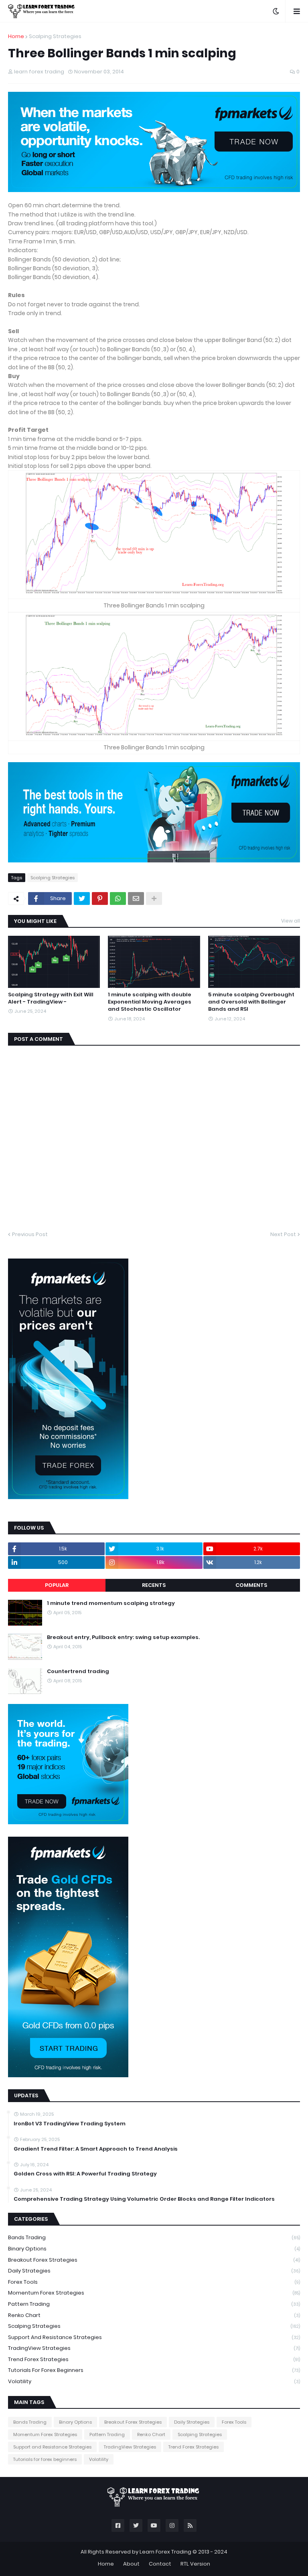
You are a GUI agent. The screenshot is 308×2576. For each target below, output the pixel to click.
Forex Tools (154, 2282)
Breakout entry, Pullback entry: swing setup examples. (123, 1637)
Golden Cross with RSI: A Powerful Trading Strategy (85, 2174)
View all (291, 921)
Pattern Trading (154, 2304)
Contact (160, 2564)
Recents (154, 1585)
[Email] (136, 898)
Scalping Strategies (55, 36)
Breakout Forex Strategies (154, 2260)
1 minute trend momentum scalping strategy (111, 1603)
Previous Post (30, 1234)
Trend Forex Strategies (154, 2359)
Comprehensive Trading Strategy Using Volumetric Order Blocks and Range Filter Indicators (144, 2199)
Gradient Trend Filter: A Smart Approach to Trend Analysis (96, 2149)
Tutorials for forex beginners (154, 2370)
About (131, 2564)
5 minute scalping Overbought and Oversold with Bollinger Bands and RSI (251, 1002)
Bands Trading (154, 2237)
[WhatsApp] (118, 898)
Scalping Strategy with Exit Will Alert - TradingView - (51, 998)
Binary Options (154, 2249)
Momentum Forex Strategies (154, 2293)
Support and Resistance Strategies (154, 2337)
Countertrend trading (78, 1671)
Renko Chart (154, 2315)
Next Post (283, 1234)
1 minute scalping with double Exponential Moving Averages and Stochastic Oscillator (150, 1002)
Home (16, 36)
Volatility (154, 2381)
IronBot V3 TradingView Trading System (70, 2124)
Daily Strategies (154, 2271)
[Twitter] (82, 898)
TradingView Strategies (154, 2348)
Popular (57, 1585)
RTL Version (195, 2564)
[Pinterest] (100, 898)
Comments (251, 1585)
